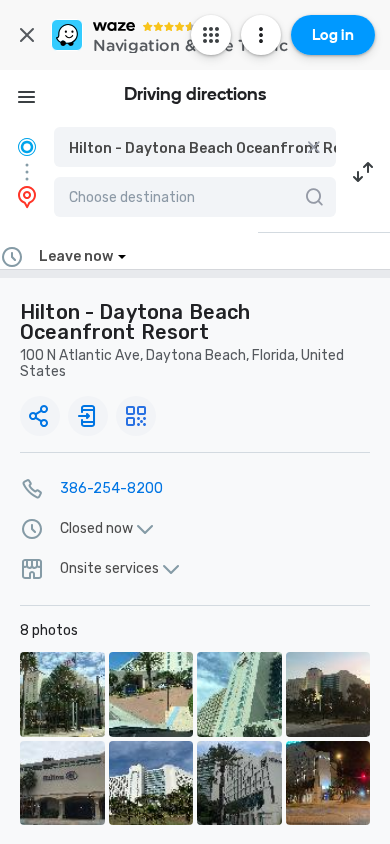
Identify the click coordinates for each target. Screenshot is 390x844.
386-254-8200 (111, 488)
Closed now (96, 529)
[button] (195, 147)
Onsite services (109, 569)
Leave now (76, 256)
